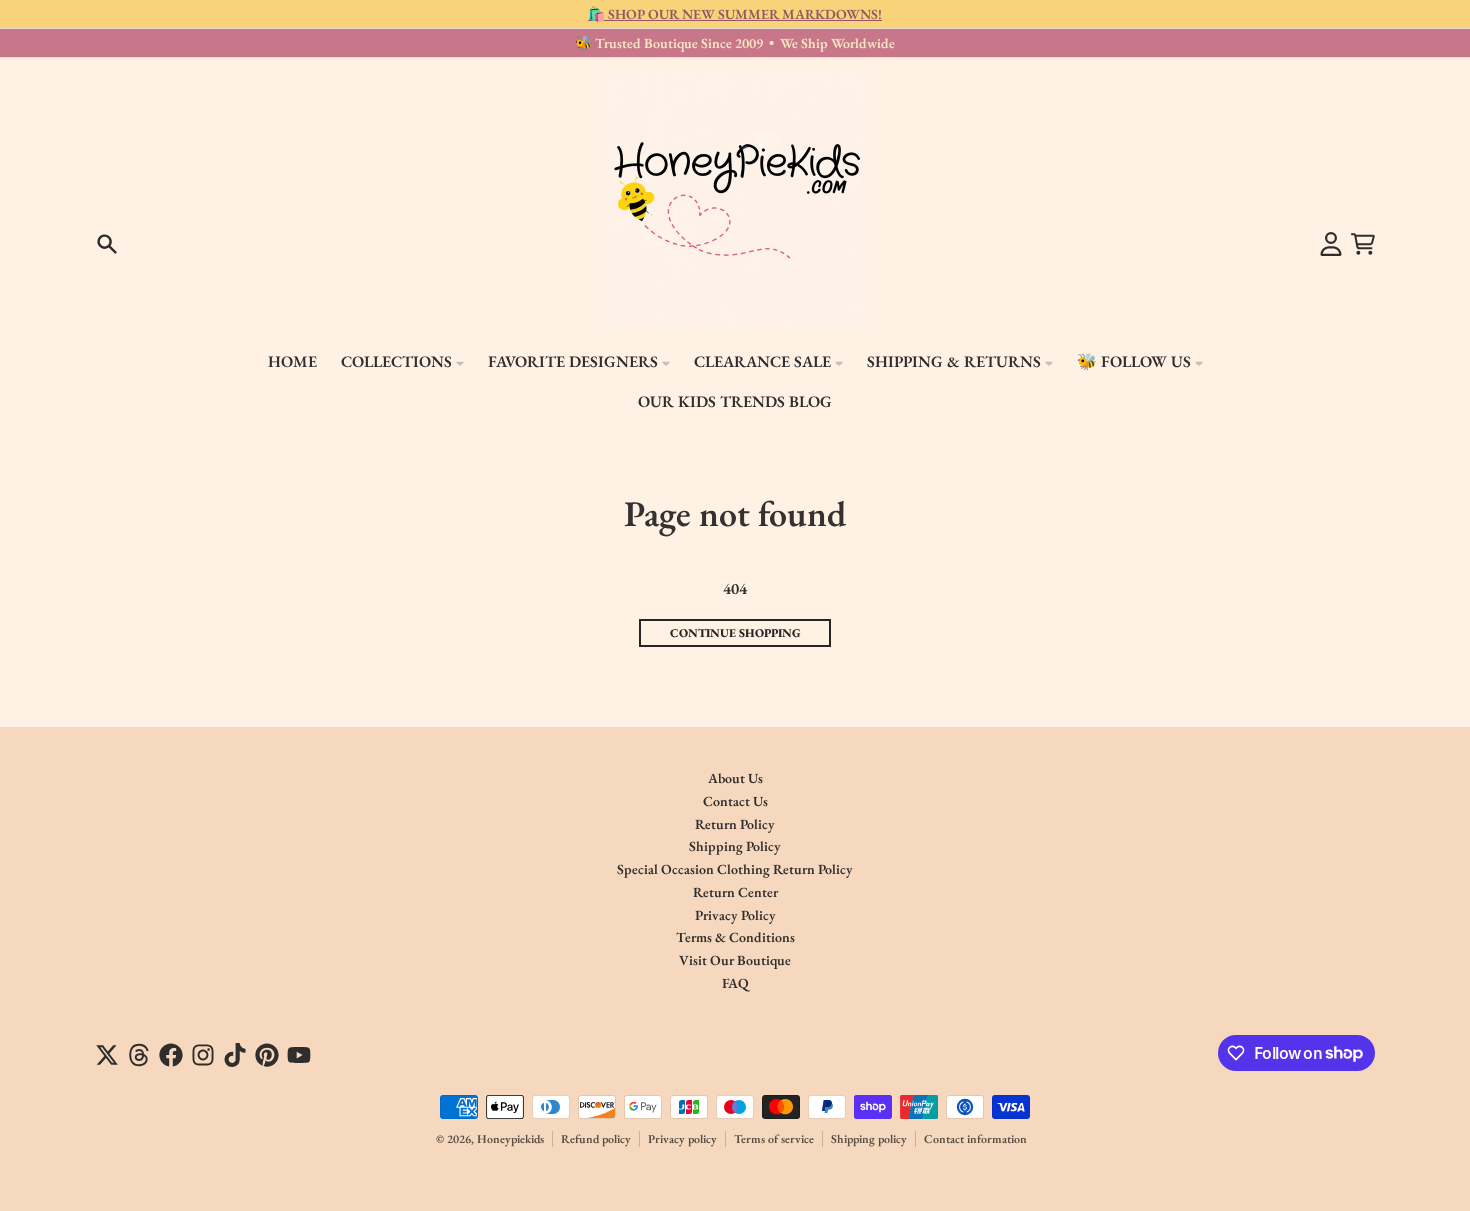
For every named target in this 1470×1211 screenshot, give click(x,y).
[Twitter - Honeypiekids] (107, 1055)
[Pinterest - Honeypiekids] (267, 1055)
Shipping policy (869, 1139)
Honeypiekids (510, 1139)
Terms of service (774, 1139)
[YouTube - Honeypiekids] (299, 1055)
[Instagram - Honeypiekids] (203, 1055)
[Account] (1331, 244)
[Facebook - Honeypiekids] (171, 1055)
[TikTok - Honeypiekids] (235, 1055)
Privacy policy (682, 1139)
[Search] (107, 244)
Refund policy (596, 1139)
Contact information (975, 1139)
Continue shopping (735, 633)
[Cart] (1363, 244)
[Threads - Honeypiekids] (139, 1055)
